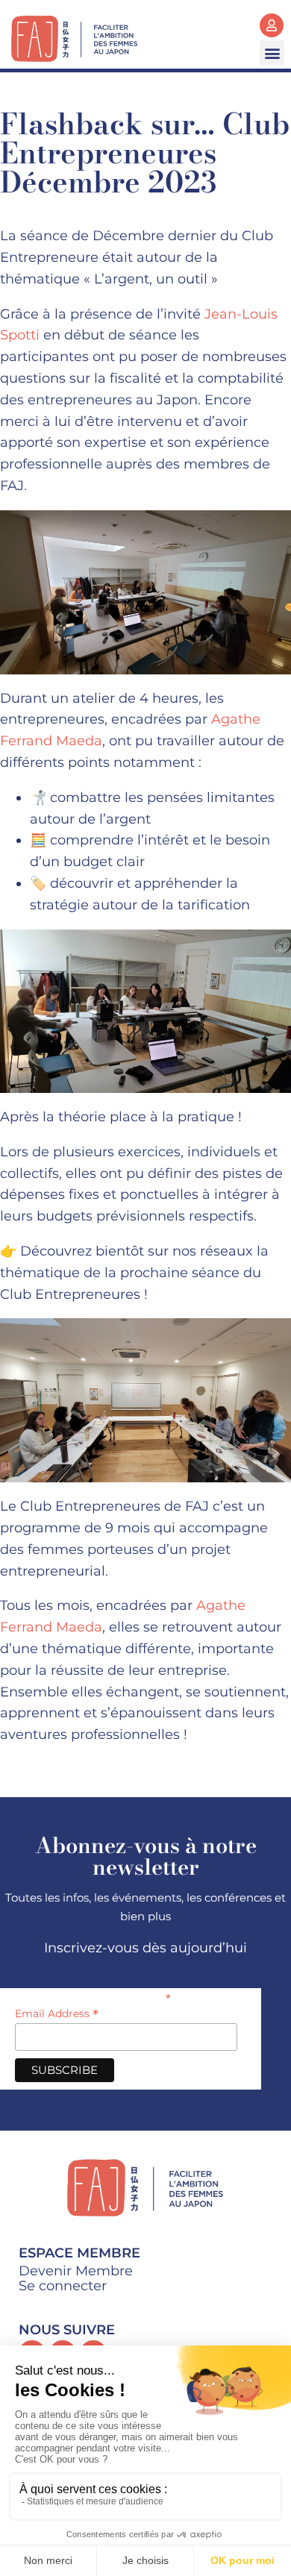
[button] (272, 53)
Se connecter (63, 2286)
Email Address (57, 2014)
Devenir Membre (76, 2271)
